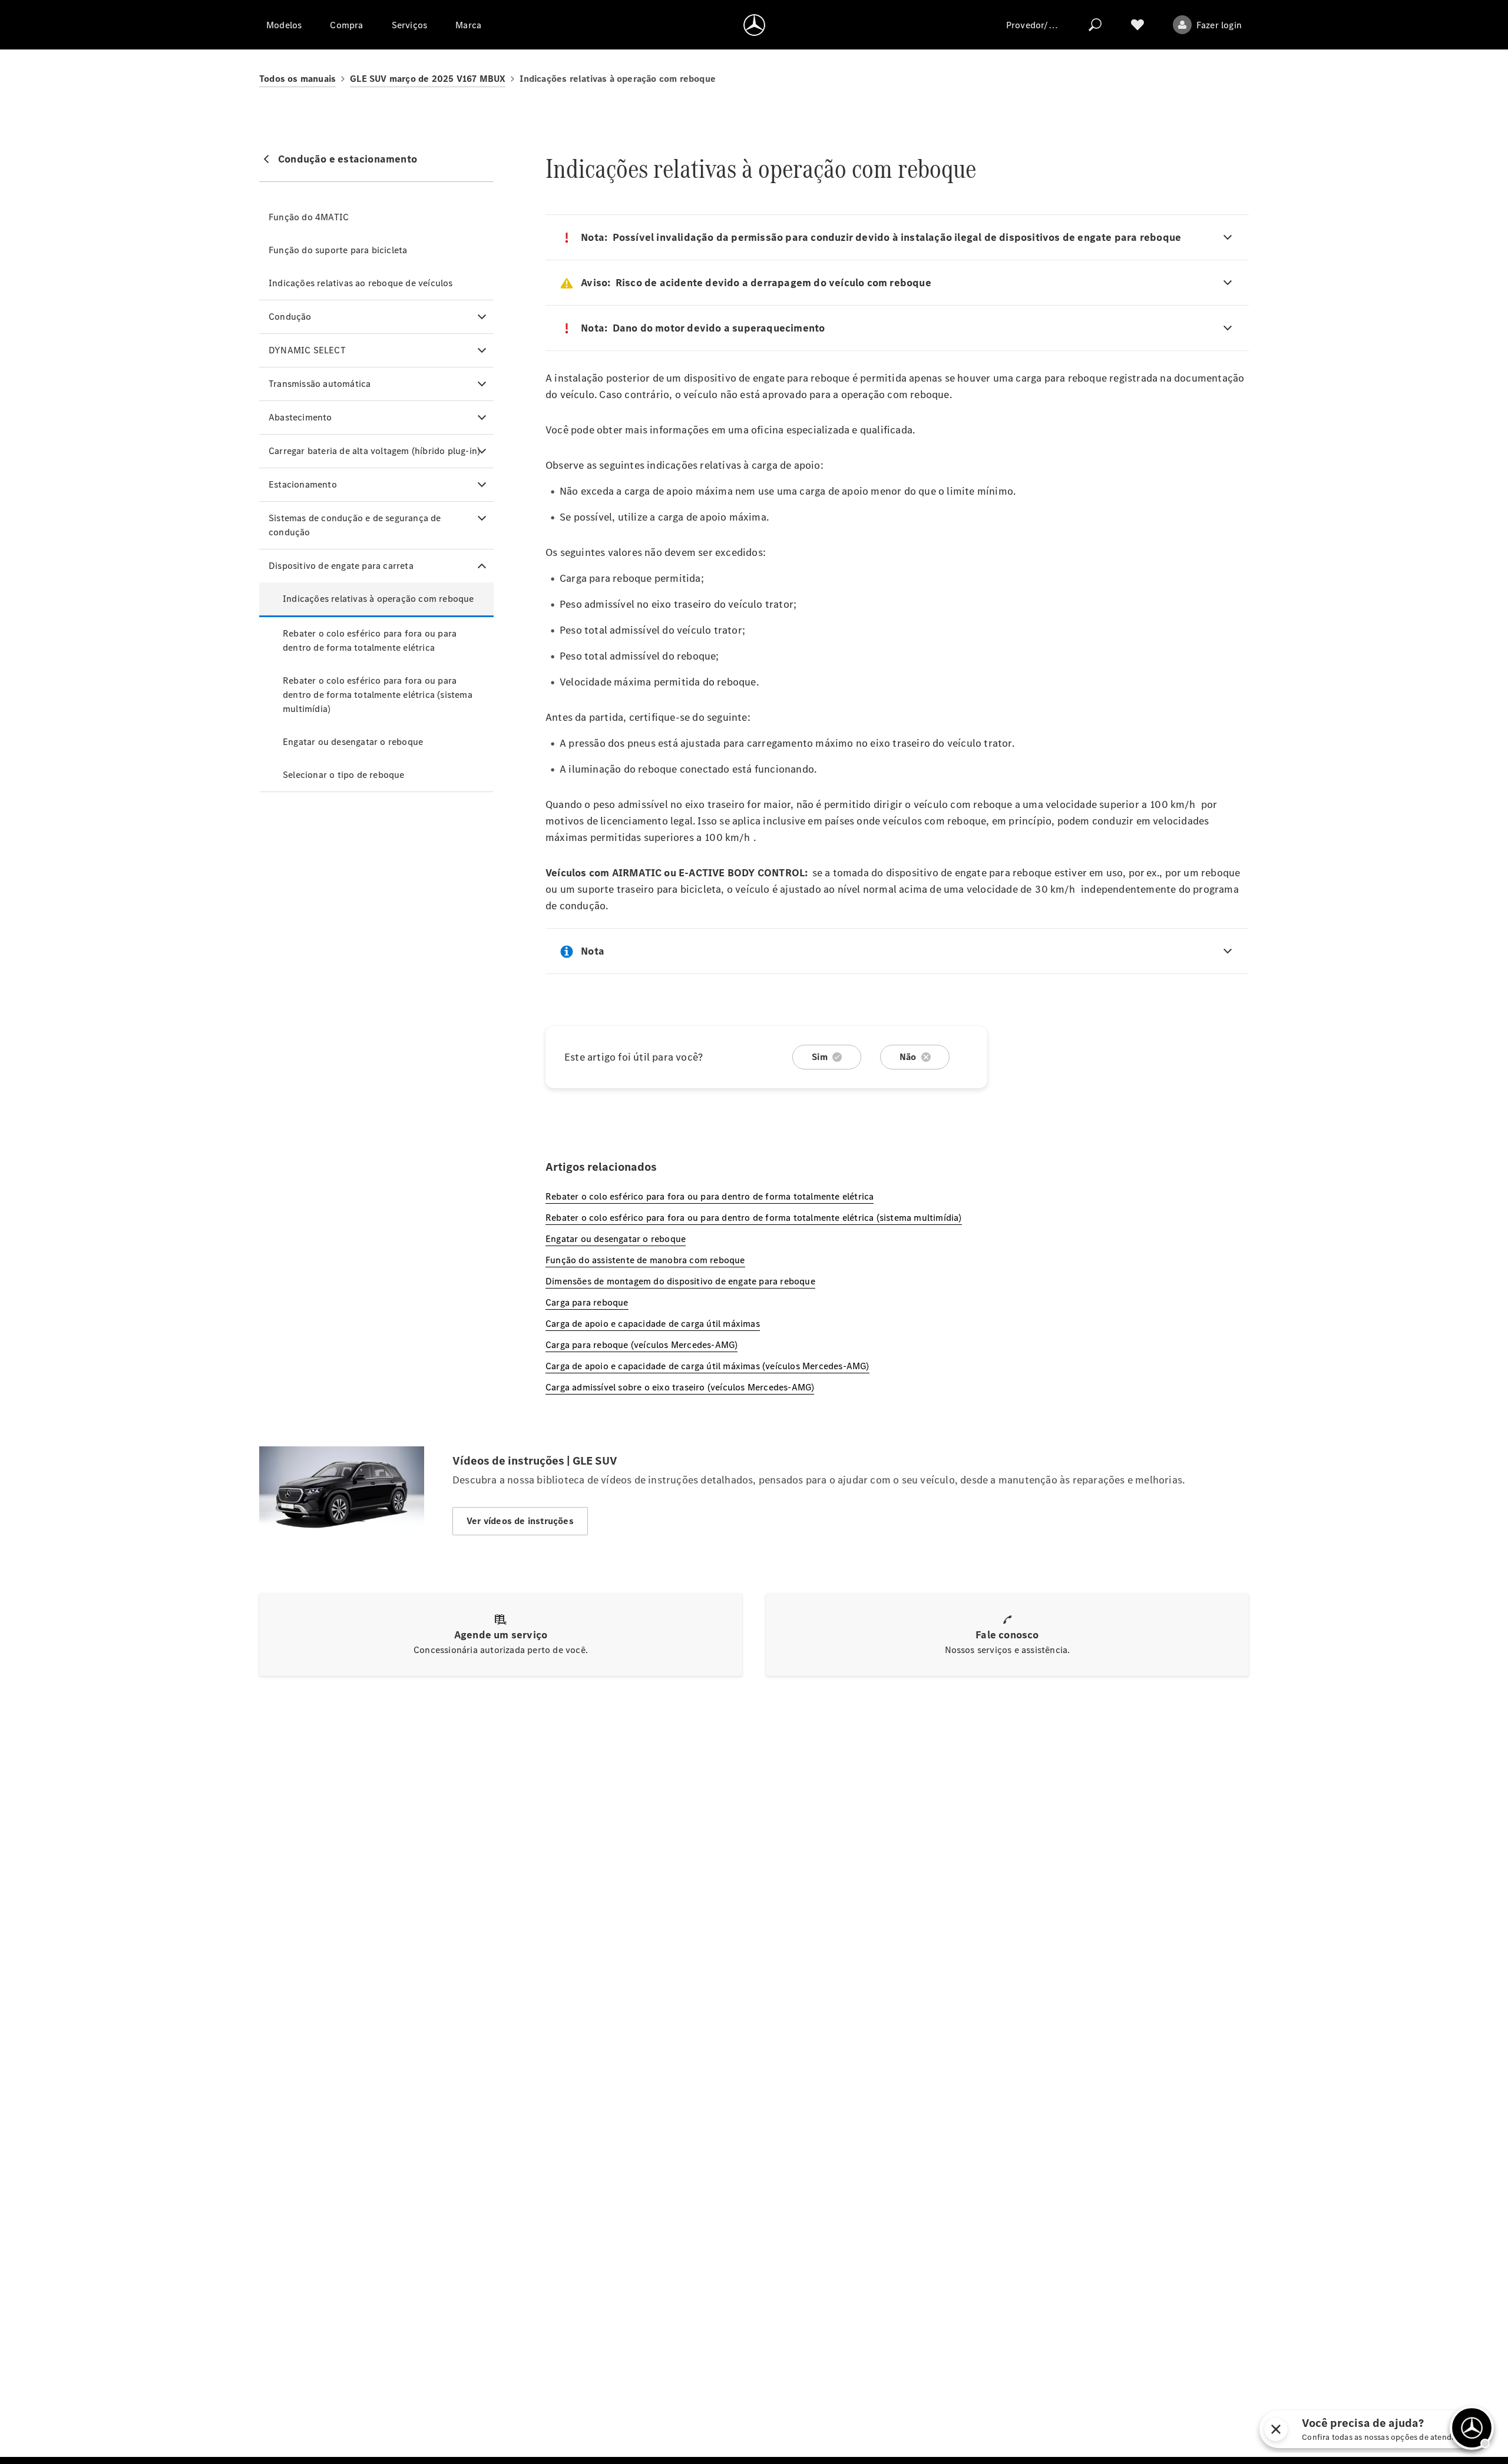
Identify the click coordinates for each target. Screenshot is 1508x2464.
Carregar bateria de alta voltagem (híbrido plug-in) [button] (374, 451)
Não (908, 1057)
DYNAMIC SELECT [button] (307, 350)
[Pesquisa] (1095, 25)
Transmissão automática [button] (320, 384)
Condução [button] (290, 317)
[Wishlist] (1137, 25)
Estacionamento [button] (303, 484)
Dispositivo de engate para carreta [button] (341, 566)
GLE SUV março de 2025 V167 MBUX (428, 79)
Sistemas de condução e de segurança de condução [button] (355, 525)
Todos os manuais (297, 79)
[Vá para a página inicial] (754, 25)
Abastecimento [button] (300, 417)
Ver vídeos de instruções (520, 1521)
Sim (820, 1057)
